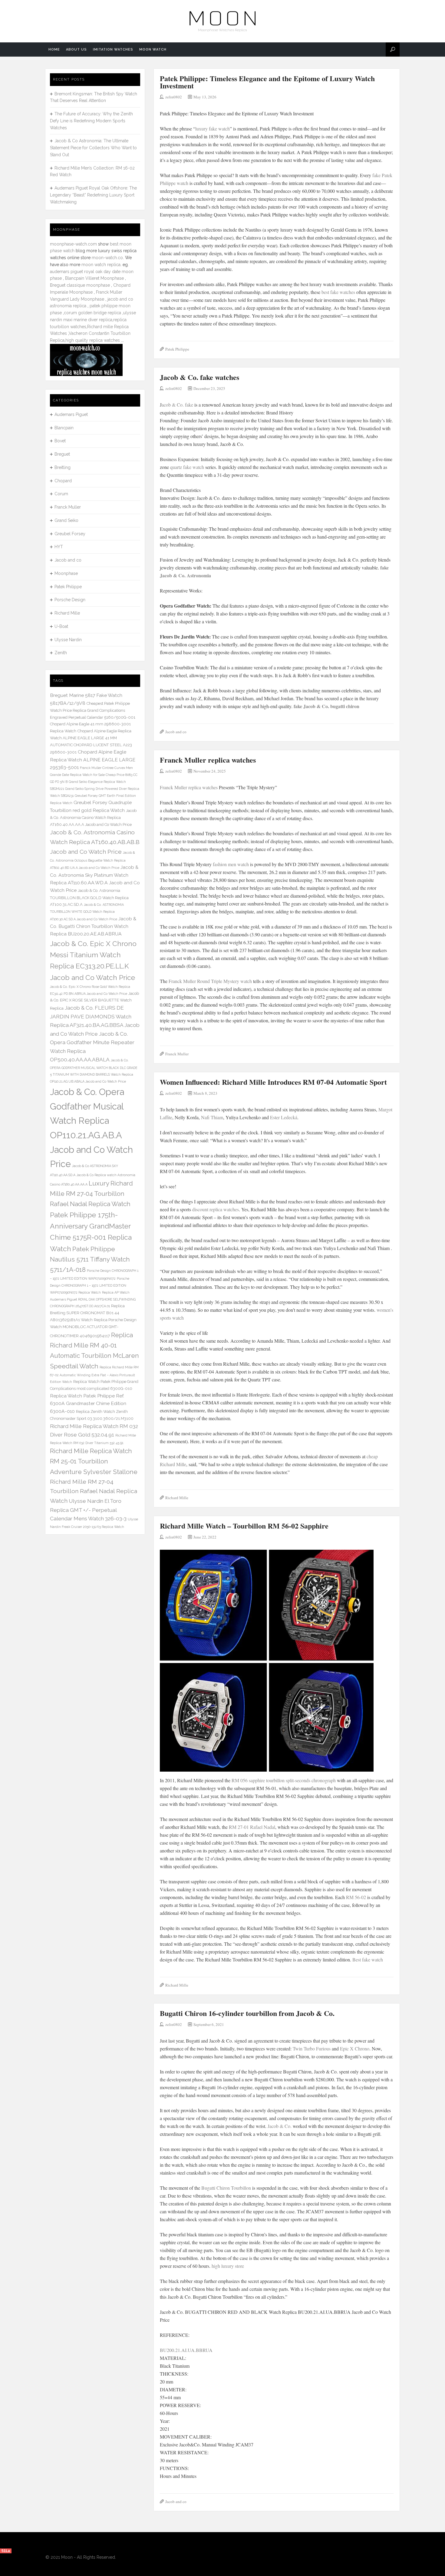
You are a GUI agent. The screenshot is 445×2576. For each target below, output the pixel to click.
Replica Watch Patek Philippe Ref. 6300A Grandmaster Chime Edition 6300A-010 (88, 1403)
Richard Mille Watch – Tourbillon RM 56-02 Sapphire (244, 1526)
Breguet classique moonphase (80, 285)
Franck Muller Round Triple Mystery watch (210, 981)
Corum (61, 494)
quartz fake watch (187, 467)
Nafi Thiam (212, 1117)
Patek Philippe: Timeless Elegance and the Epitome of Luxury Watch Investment (267, 82)
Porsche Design (70, 600)
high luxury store (228, 2266)
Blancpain (64, 428)
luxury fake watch (213, 129)
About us (76, 49)
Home (54, 49)
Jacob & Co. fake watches (199, 377)
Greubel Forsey (70, 534)
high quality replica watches (93, 340)
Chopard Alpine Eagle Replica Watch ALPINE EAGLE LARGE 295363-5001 (93, 760)
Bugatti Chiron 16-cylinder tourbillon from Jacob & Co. (247, 2013)
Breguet (62, 454)
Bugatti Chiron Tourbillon (226, 2188)
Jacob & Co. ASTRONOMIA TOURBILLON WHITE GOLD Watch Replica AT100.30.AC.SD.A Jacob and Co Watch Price (87, 912)
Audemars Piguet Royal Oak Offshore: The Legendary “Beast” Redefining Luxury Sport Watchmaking (93, 195)
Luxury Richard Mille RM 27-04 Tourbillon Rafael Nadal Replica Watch (91, 1194)
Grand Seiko (66, 520)
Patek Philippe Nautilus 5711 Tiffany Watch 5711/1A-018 (90, 1259)
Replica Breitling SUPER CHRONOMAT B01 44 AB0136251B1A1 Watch (87, 1313)
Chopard (63, 481)
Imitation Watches (113, 49)
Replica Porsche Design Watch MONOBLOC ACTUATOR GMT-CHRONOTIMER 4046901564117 (93, 1328)
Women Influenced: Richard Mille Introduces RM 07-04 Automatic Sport (273, 1082)
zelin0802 (174, 97)
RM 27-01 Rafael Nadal (252, 1827)
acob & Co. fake (177, 405)
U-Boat (61, 626)
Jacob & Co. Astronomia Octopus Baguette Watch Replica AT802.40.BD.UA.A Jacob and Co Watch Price (92, 860)
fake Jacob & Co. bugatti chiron (326, 706)
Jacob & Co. (280, 2126)
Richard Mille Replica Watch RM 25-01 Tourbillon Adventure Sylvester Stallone (94, 1461)
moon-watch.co (107, 258)
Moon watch (153, 49)
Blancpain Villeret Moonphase (94, 278)
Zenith (61, 653)
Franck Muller (177, 1054)
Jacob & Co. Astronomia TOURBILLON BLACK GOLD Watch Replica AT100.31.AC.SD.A (89, 897)
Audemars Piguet (71, 414)
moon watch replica (101, 265)
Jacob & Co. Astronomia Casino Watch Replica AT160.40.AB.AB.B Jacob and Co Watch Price (95, 842)
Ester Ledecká (284, 1117)
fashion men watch (231, 864)
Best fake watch (368, 1959)
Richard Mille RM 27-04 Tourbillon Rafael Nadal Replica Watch (94, 1491)
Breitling (63, 467)
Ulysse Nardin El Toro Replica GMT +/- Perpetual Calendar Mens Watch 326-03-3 (88, 1510)
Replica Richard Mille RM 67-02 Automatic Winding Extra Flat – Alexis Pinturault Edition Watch (94, 1375)
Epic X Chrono (355, 2048)
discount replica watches (216, 1209)
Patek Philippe (177, 349)
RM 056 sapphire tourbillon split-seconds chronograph (284, 1780)
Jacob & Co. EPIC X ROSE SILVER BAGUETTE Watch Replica (94, 1001)
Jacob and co (176, 732)
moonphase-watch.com (73, 244)
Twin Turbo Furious (312, 2048)
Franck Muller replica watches (208, 760)
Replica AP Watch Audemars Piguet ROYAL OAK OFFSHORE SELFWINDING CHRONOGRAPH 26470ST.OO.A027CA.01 (93, 1299)
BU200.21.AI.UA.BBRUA (186, 2350)
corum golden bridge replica (92, 313)
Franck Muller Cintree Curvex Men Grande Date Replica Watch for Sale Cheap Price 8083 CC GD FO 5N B (94, 775)
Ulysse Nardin (68, 640)
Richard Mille (177, 1498)
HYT (59, 547)
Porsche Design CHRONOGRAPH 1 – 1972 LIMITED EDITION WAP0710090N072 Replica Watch (90, 1285)
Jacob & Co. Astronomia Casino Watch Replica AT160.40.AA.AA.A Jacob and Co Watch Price (93, 818)
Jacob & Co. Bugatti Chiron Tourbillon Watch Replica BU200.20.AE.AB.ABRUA (93, 926)
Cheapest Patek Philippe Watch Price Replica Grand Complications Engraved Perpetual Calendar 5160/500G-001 (93, 710)
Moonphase (66, 573)
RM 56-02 (356, 1897)
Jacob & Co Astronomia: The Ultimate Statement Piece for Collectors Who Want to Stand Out (93, 148)
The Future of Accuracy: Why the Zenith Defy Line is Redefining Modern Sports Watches (91, 121)
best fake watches (339, 292)
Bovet (60, 441)
